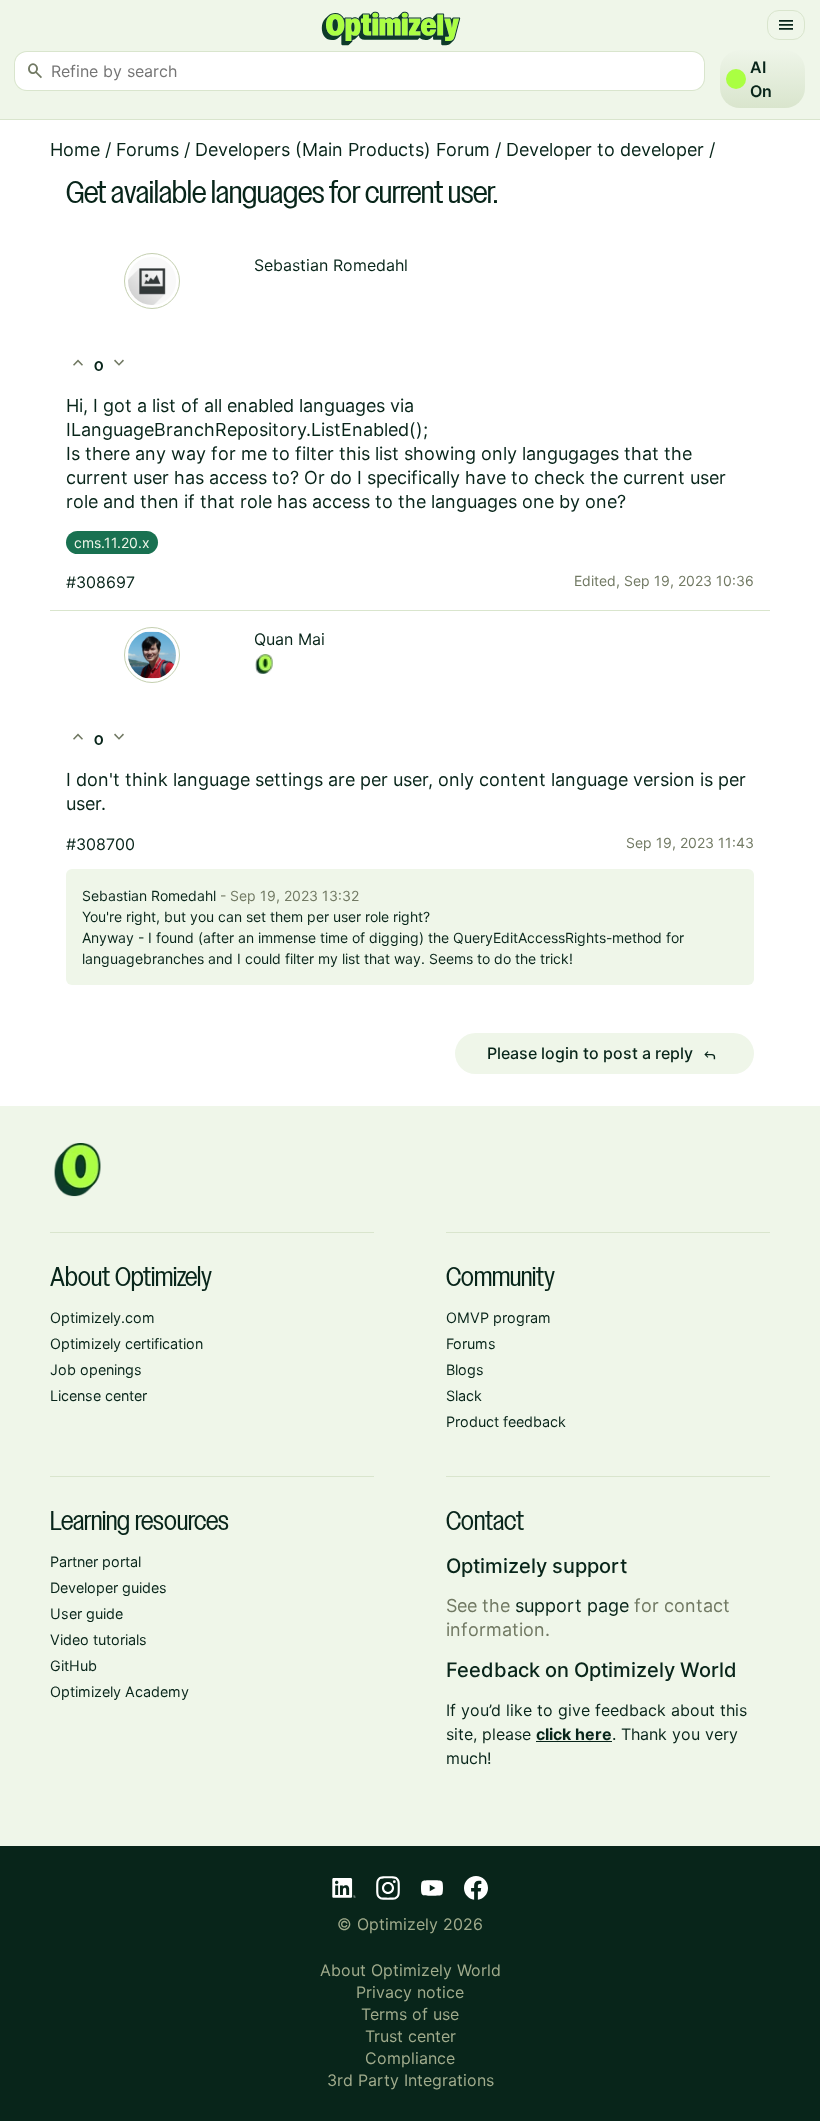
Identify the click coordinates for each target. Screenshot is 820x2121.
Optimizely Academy (119, 1691)
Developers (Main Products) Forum (342, 149)
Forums (147, 149)
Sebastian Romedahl (331, 265)
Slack (464, 1395)
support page (572, 1605)
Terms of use (410, 2014)
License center (98, 1395)
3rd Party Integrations (410, 2080)
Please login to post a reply (602, 1054)
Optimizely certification (126, 1343)
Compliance (410, 2058)
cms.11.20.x (112, 542)
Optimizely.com (102, 1317)
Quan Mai (289, 639)
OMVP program (498, 1317)
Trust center (410, 2036)
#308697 (100, 582)
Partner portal (95, 1561)
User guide (86, 1613)
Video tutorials (98, 1639)
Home (75, 149)
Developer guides (108, 1587)
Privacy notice (410, 1992)
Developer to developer (605, 149)
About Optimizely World (410, 1970)
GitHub (73, 1665)
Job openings (96, 1369)
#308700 (100, 844)
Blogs (465, 1369)
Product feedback (506, 1421)
